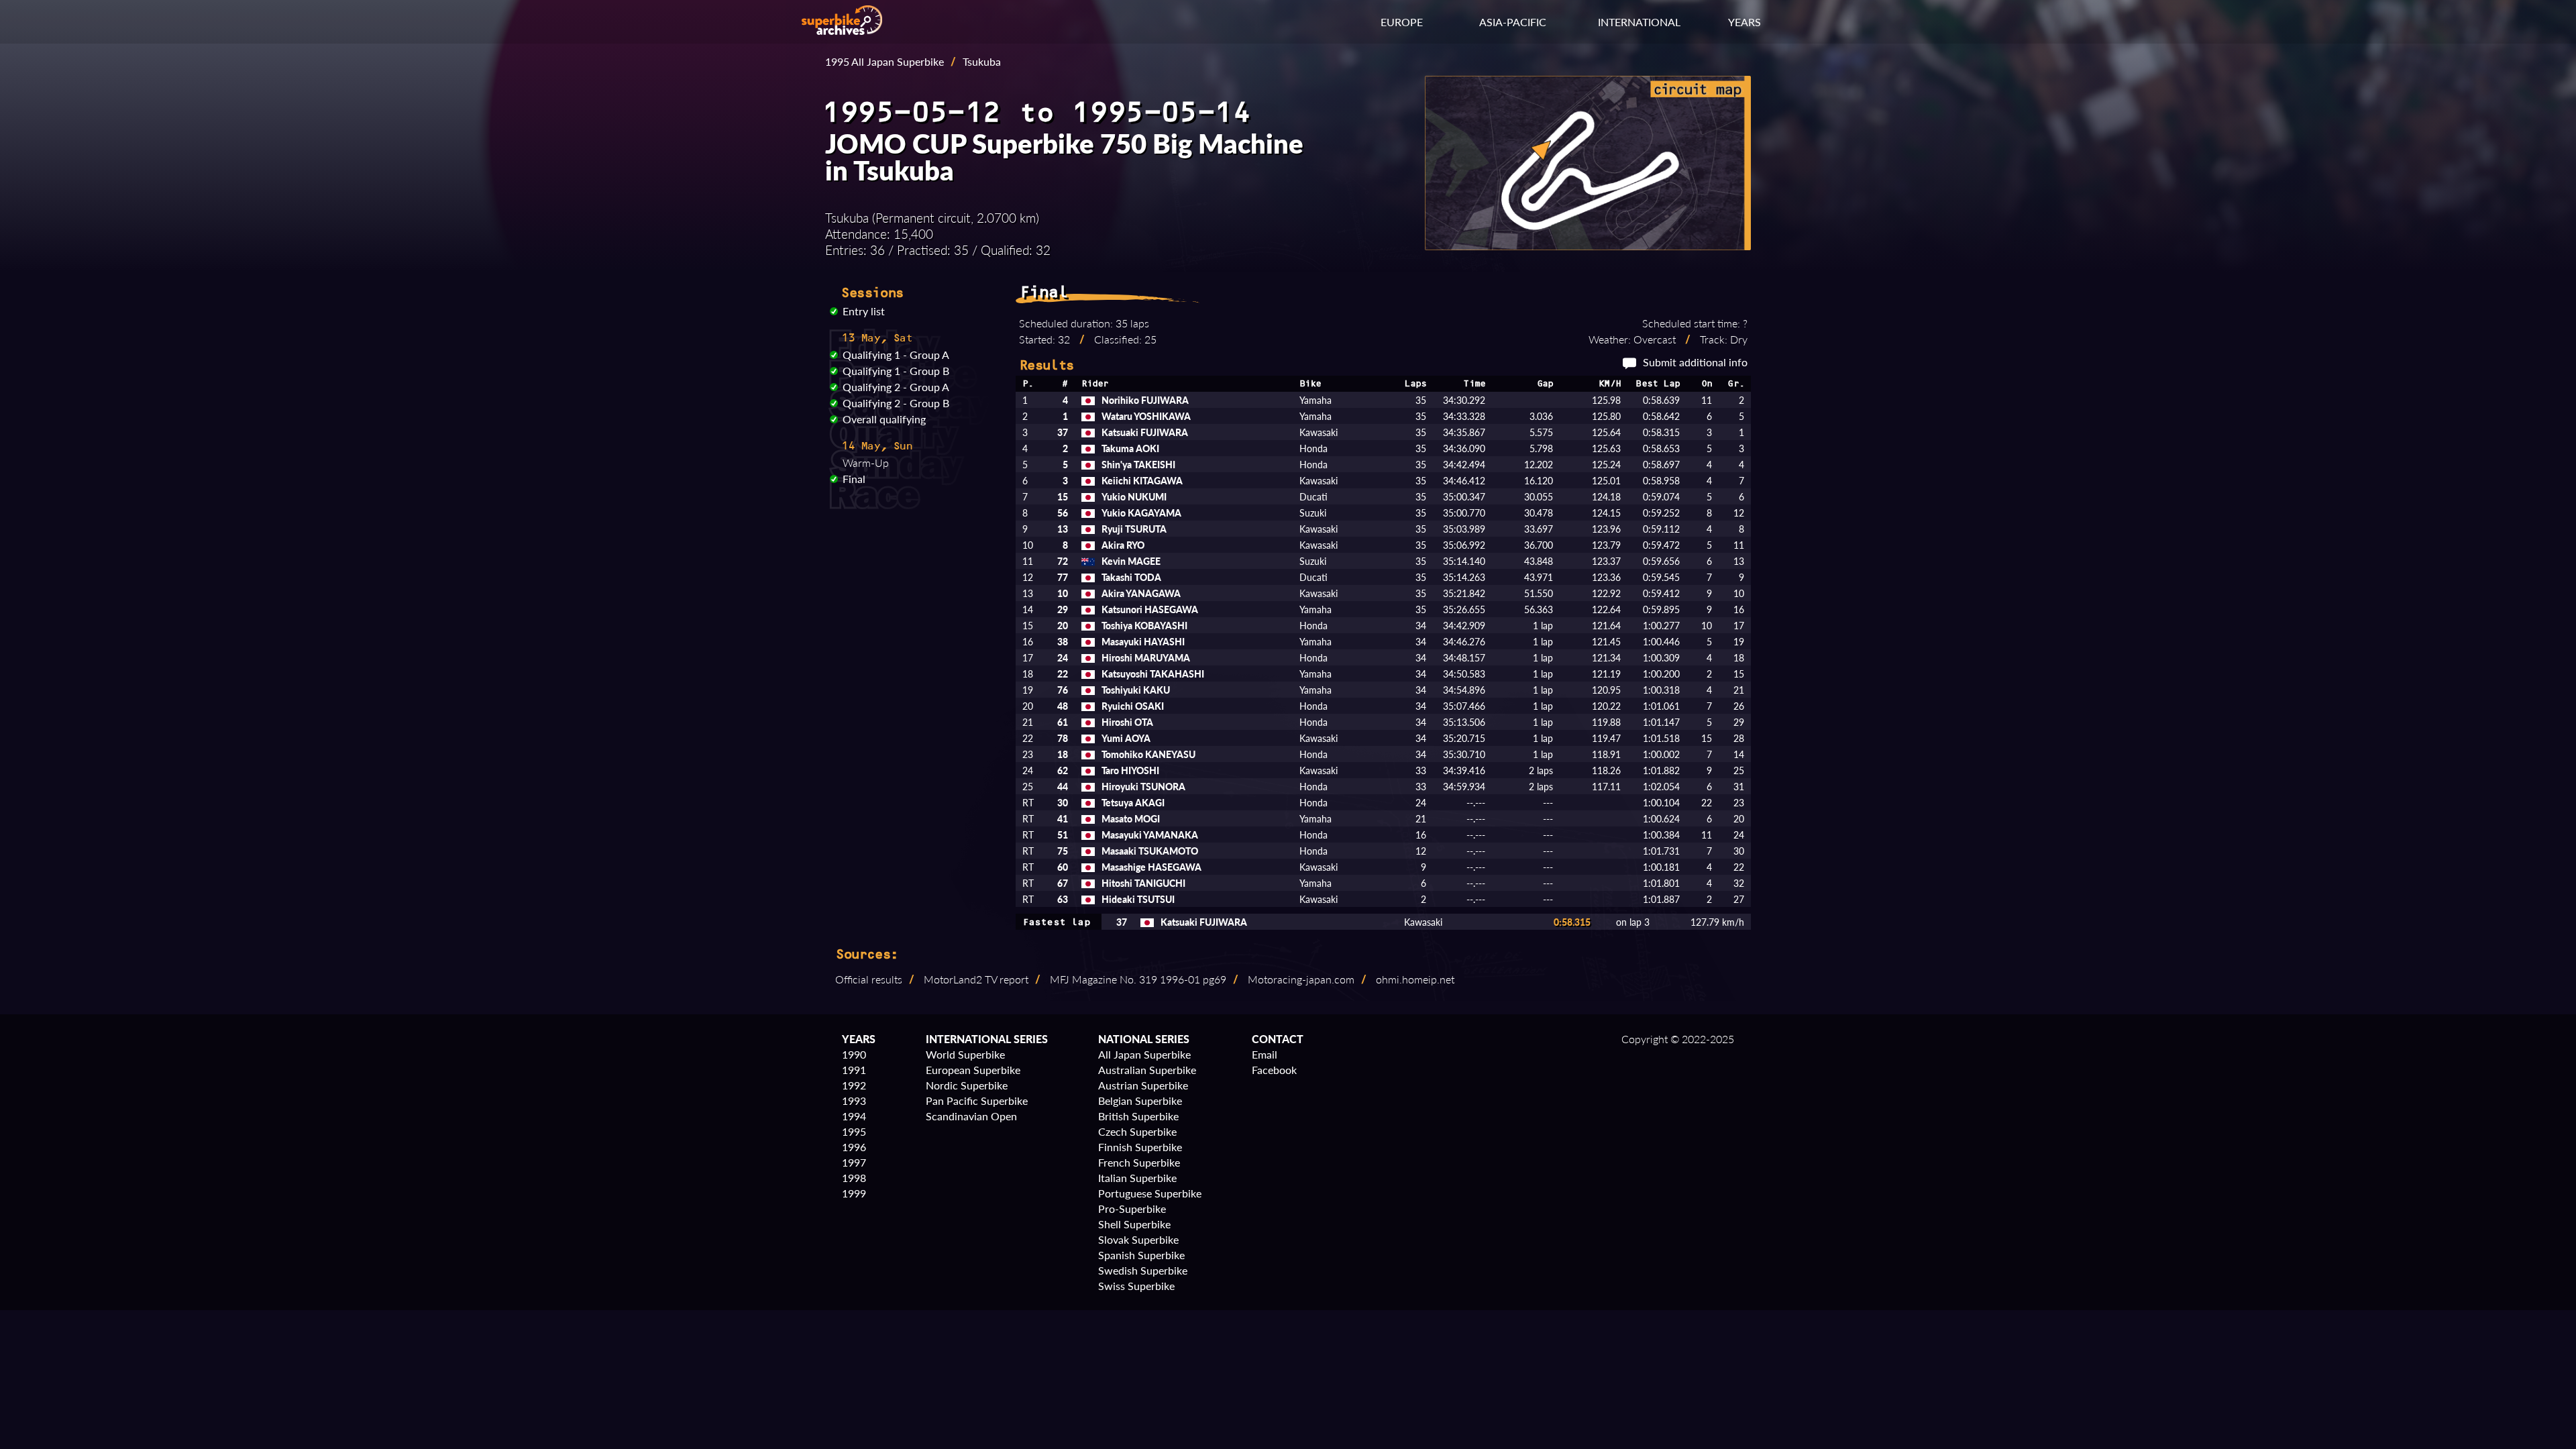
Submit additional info (1695, 362)
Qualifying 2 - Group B (896, 403)
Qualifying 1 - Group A (896, 355)
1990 (854, 1054)
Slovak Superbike (1138, 1239)
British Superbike (1138, 1116)
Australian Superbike (1147, 1070)
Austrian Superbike (1143, 1085)
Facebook (1274, 1070)
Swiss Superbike (1136, 1286)
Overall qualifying (884, 419)
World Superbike (965, 1054)
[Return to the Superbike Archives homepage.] (842, 31)
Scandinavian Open (971, 1116)
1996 (854, 1147)
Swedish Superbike (1143, 1270)
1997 (854, 1162)
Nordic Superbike (967, 1085)
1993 (854, 1101)
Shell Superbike (1134, 1224)
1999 (854, 1193)
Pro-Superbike (1132, 1209)
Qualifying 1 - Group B (896, 371)
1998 (854, 1178)
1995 (854, 1131)
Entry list (864, 311)
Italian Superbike (1137, 1178)
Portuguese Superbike (1150, 1193)
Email (1265, 1054)
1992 (854, 1085)
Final (854, 479)
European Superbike (973, 1070)
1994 (854, 1116)
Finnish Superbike (1140, 1147)
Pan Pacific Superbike (977, 1101)
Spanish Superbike (1141, 1255)
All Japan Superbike (1144, 1054)
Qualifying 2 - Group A (896, 387)
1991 (854, 1070)
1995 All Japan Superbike (884, 61)
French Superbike (1139, 1162)
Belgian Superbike (1140, 1101)
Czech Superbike (1137, 1131)
